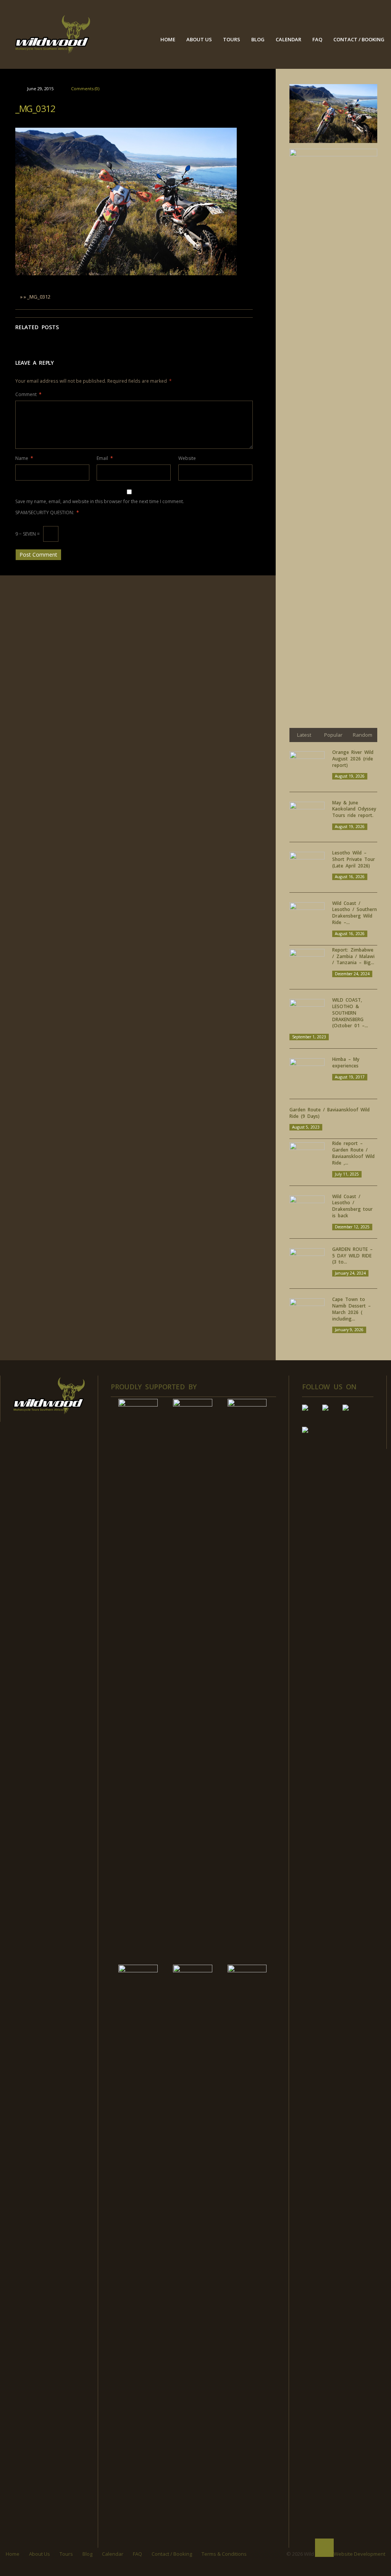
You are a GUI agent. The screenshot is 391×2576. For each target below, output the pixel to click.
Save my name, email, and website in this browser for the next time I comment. (100, 501)
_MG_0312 (35, 108)
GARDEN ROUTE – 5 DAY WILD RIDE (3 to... (352, 1256)
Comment (28, 394)
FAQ (317, 39)
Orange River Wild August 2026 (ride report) (353, 759)
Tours (232, 39)
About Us (199, 39)
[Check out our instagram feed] (352, 1414)
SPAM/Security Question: (47, 512)
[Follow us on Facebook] (311, 1414)
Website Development (359, 2554)
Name (24, 458)
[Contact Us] (311, 1436)
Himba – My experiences (346, 1062)
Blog (258, 39)
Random (363, 735)
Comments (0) (85, 89)
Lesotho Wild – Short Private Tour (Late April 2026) (354, 859)
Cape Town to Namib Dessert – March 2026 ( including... (351, 1309)
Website (187, 458)
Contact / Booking (359, 39)
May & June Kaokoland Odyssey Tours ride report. (354, 809)
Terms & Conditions (224, 2554)
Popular (333, 735)
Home (168, 39)
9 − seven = (28, 534)
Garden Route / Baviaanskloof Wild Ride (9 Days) (330, 1113)
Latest (304, 735)
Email (105, 458)
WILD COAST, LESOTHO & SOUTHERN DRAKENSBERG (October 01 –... (350, 1013)
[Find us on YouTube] (331, 1414)
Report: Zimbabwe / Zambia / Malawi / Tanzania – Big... (353, 956)
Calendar (288, 39)
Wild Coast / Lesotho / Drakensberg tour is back (352, 1206)
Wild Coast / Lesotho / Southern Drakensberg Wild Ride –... (355, 913)
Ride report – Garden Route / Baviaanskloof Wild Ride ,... (353, 1153)
